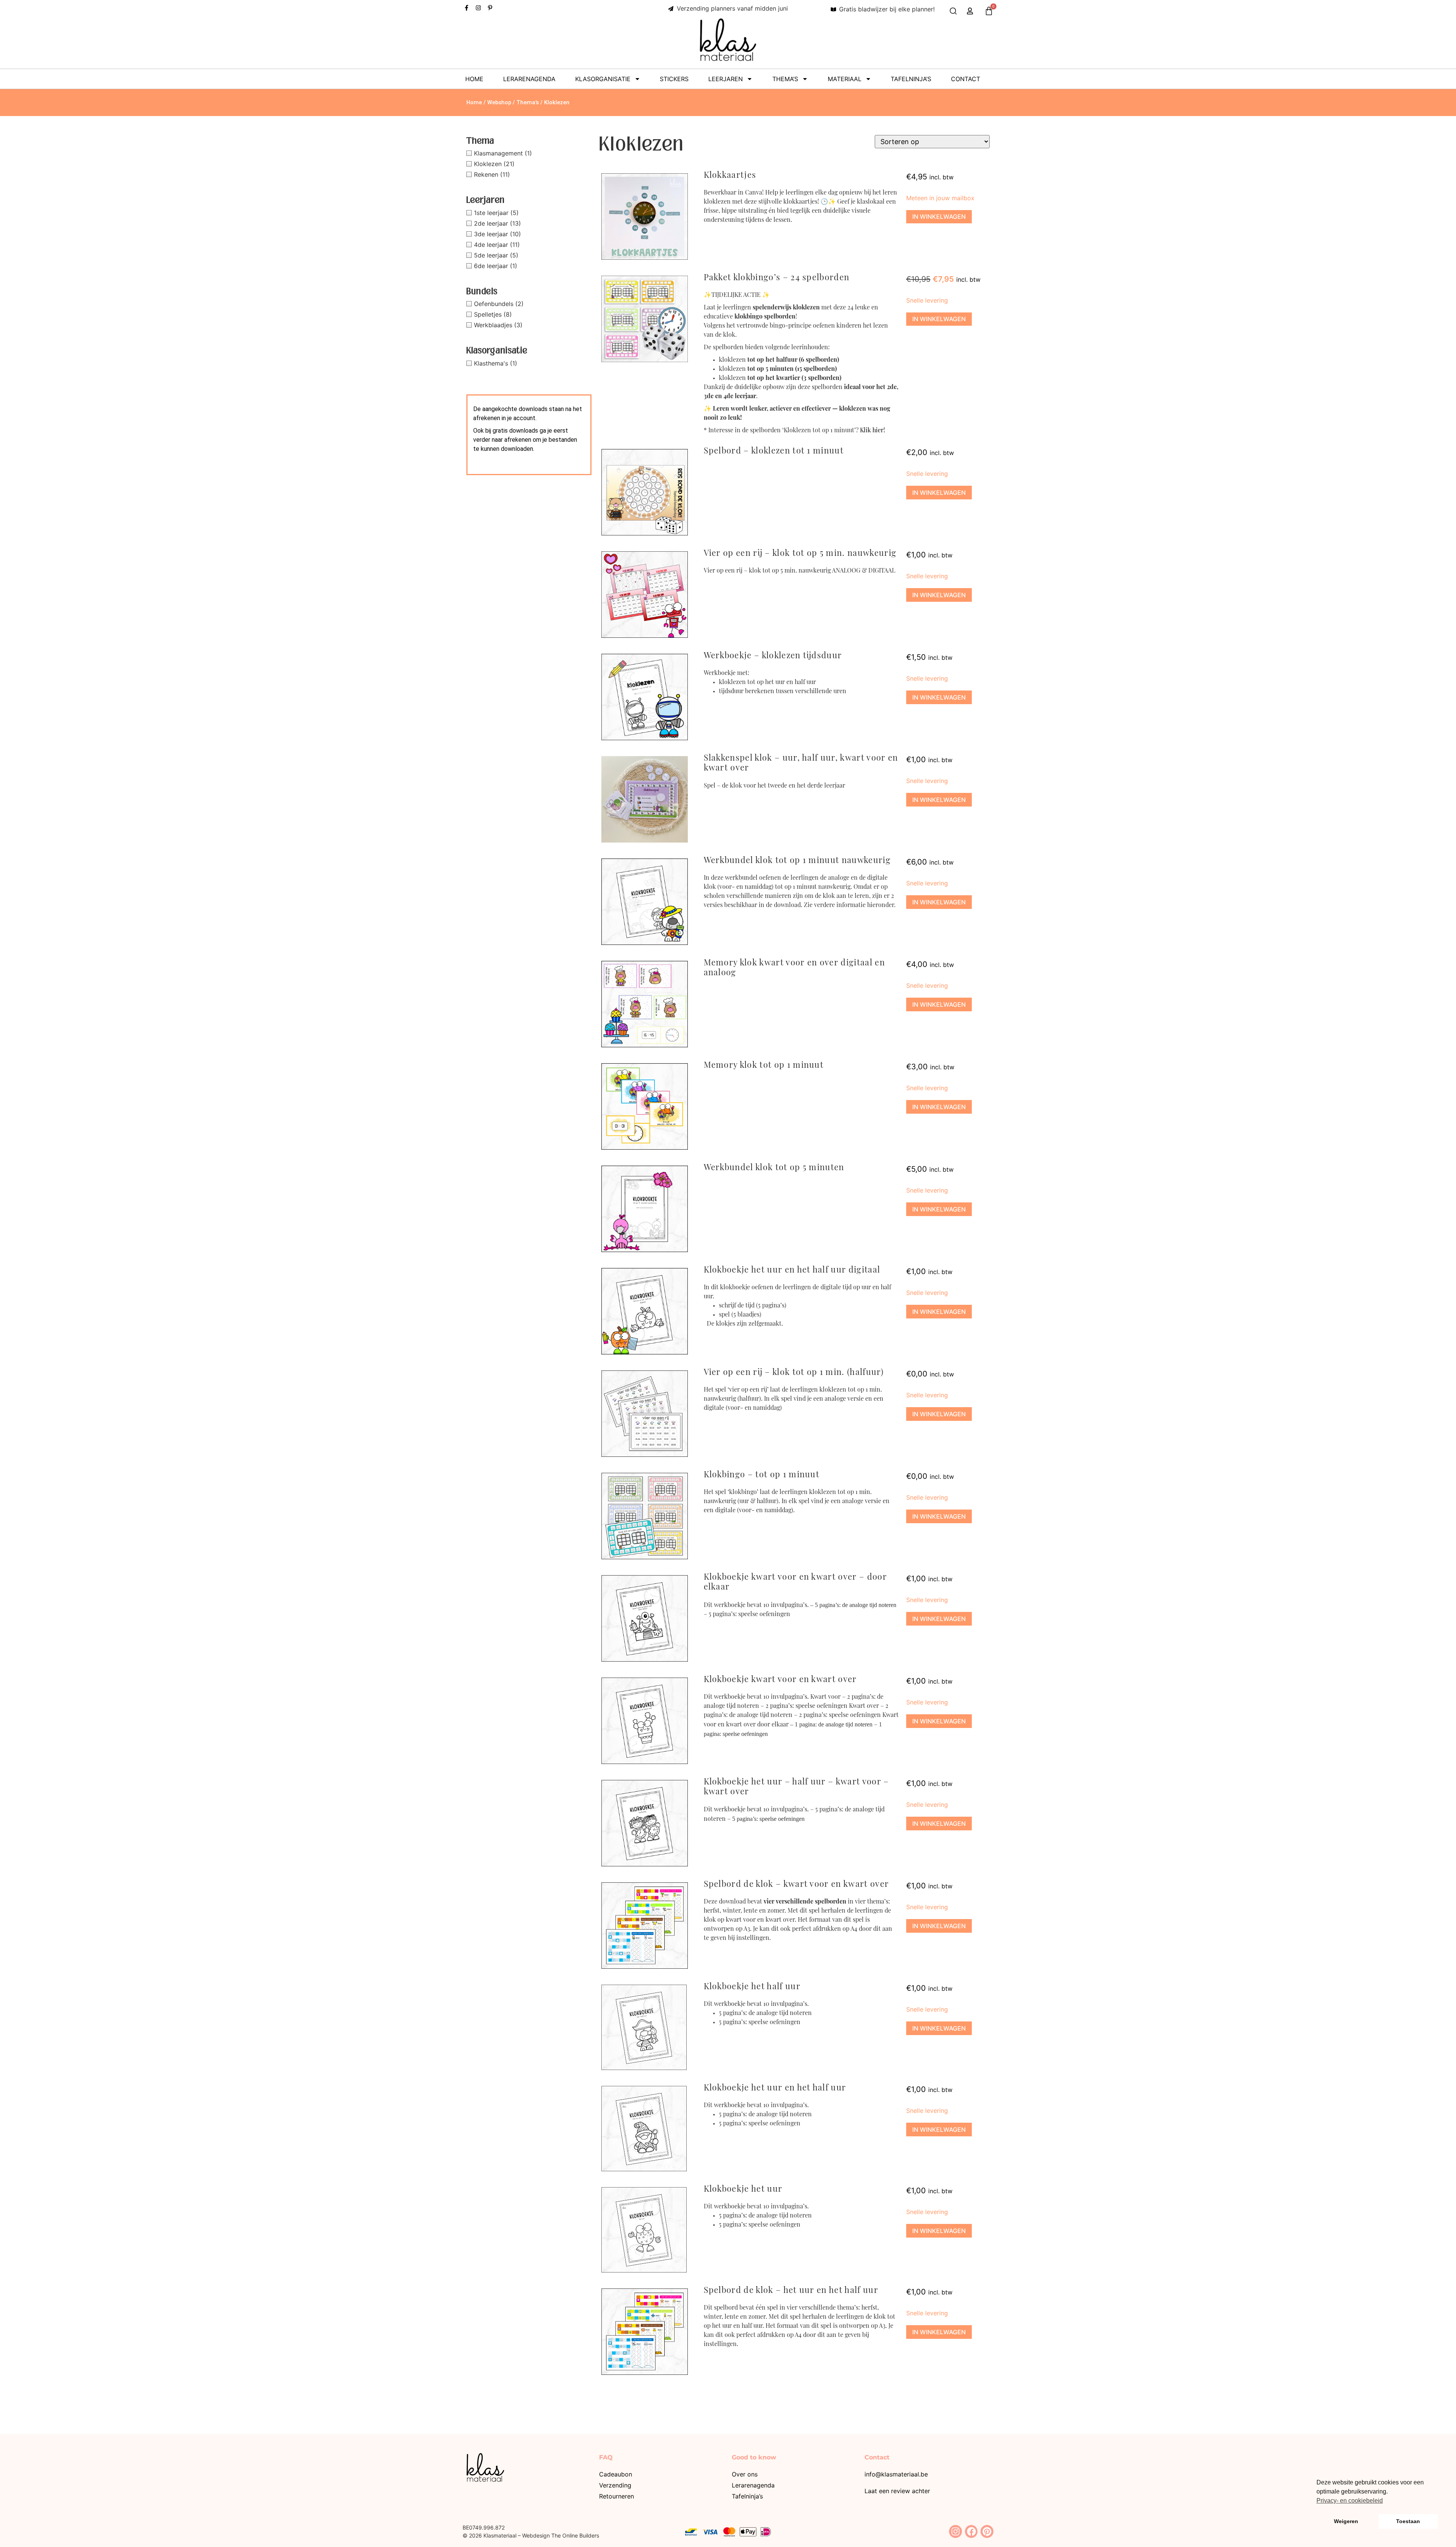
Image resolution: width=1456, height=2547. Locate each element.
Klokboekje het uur (743, 2190)
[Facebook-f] (467, 8)
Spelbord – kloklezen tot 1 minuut (774, 451)
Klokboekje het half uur (752, 1987)
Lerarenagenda (529, 79)
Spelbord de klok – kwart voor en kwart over (796, 1885)
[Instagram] (478, 8)
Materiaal (845, 79)
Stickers (674, 79)
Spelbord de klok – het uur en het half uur (791, 2291)
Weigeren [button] (1346, 2521)
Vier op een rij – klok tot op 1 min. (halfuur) (794, 1373)
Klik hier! (872, 431)
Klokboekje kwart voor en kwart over (780, 1680)
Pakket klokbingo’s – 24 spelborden (777, 278)
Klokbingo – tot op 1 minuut (762, 1475)
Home (474, 79)
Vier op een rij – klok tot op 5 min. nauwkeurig (800, 554)
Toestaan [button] (1408, 2521)
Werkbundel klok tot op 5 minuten (774, 1168)
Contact (966, 79)
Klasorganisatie (603, 79)
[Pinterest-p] (490, 8)
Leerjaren (726, 79)
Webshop (499, 102)
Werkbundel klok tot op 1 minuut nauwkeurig (797, 861)
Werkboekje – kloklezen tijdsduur (773, 656)
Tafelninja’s (911, 79)
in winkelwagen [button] (939, 217)
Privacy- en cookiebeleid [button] (1350, 2501)
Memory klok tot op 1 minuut (764, 1066)
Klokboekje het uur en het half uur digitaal (792, 1270)
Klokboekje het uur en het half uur (775, 2088)
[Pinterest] (987, 2531)
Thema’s (785, 79)
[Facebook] (971, 2531)
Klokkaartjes (730, 176)
